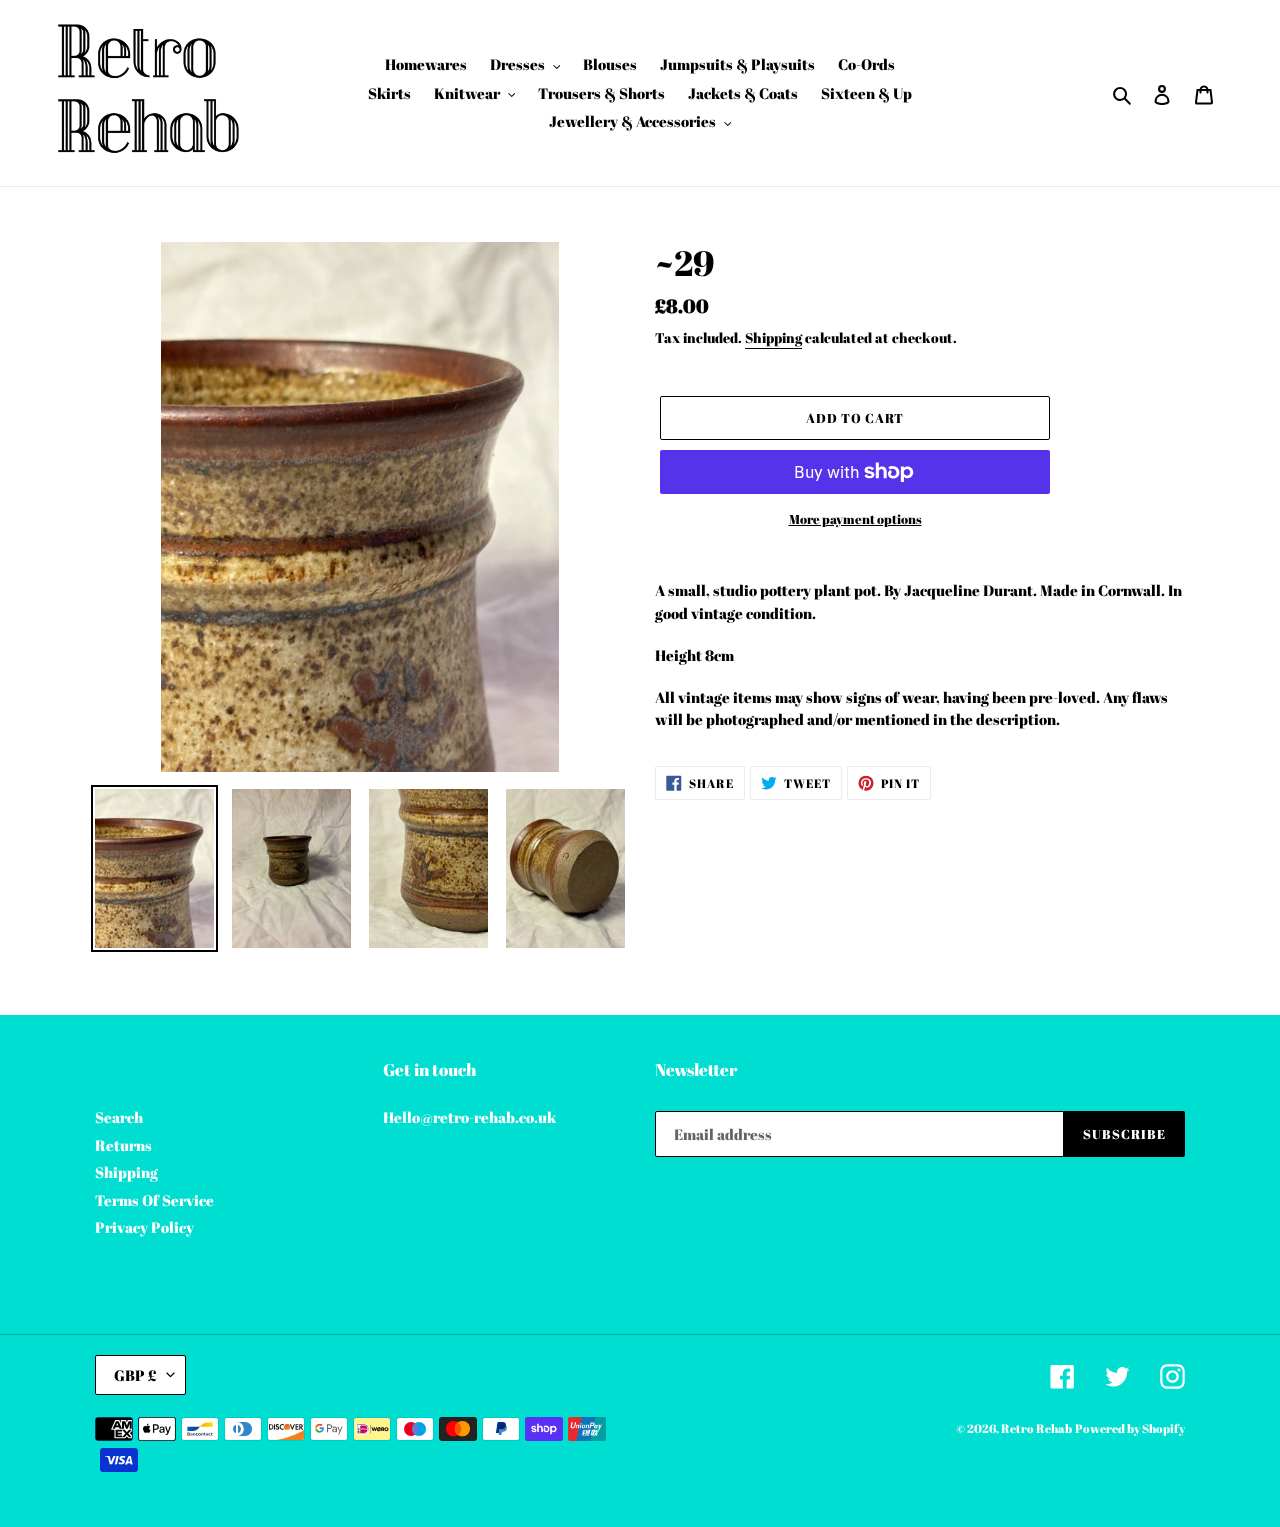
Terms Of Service (154, 1200)
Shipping (773, 337)
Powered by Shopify (1130, 1428)
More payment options (855, 519)
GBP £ (135, 1375)
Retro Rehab (1036, 1428)
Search (119, 1117)
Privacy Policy (144, 1227)
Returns (123, 1145)
